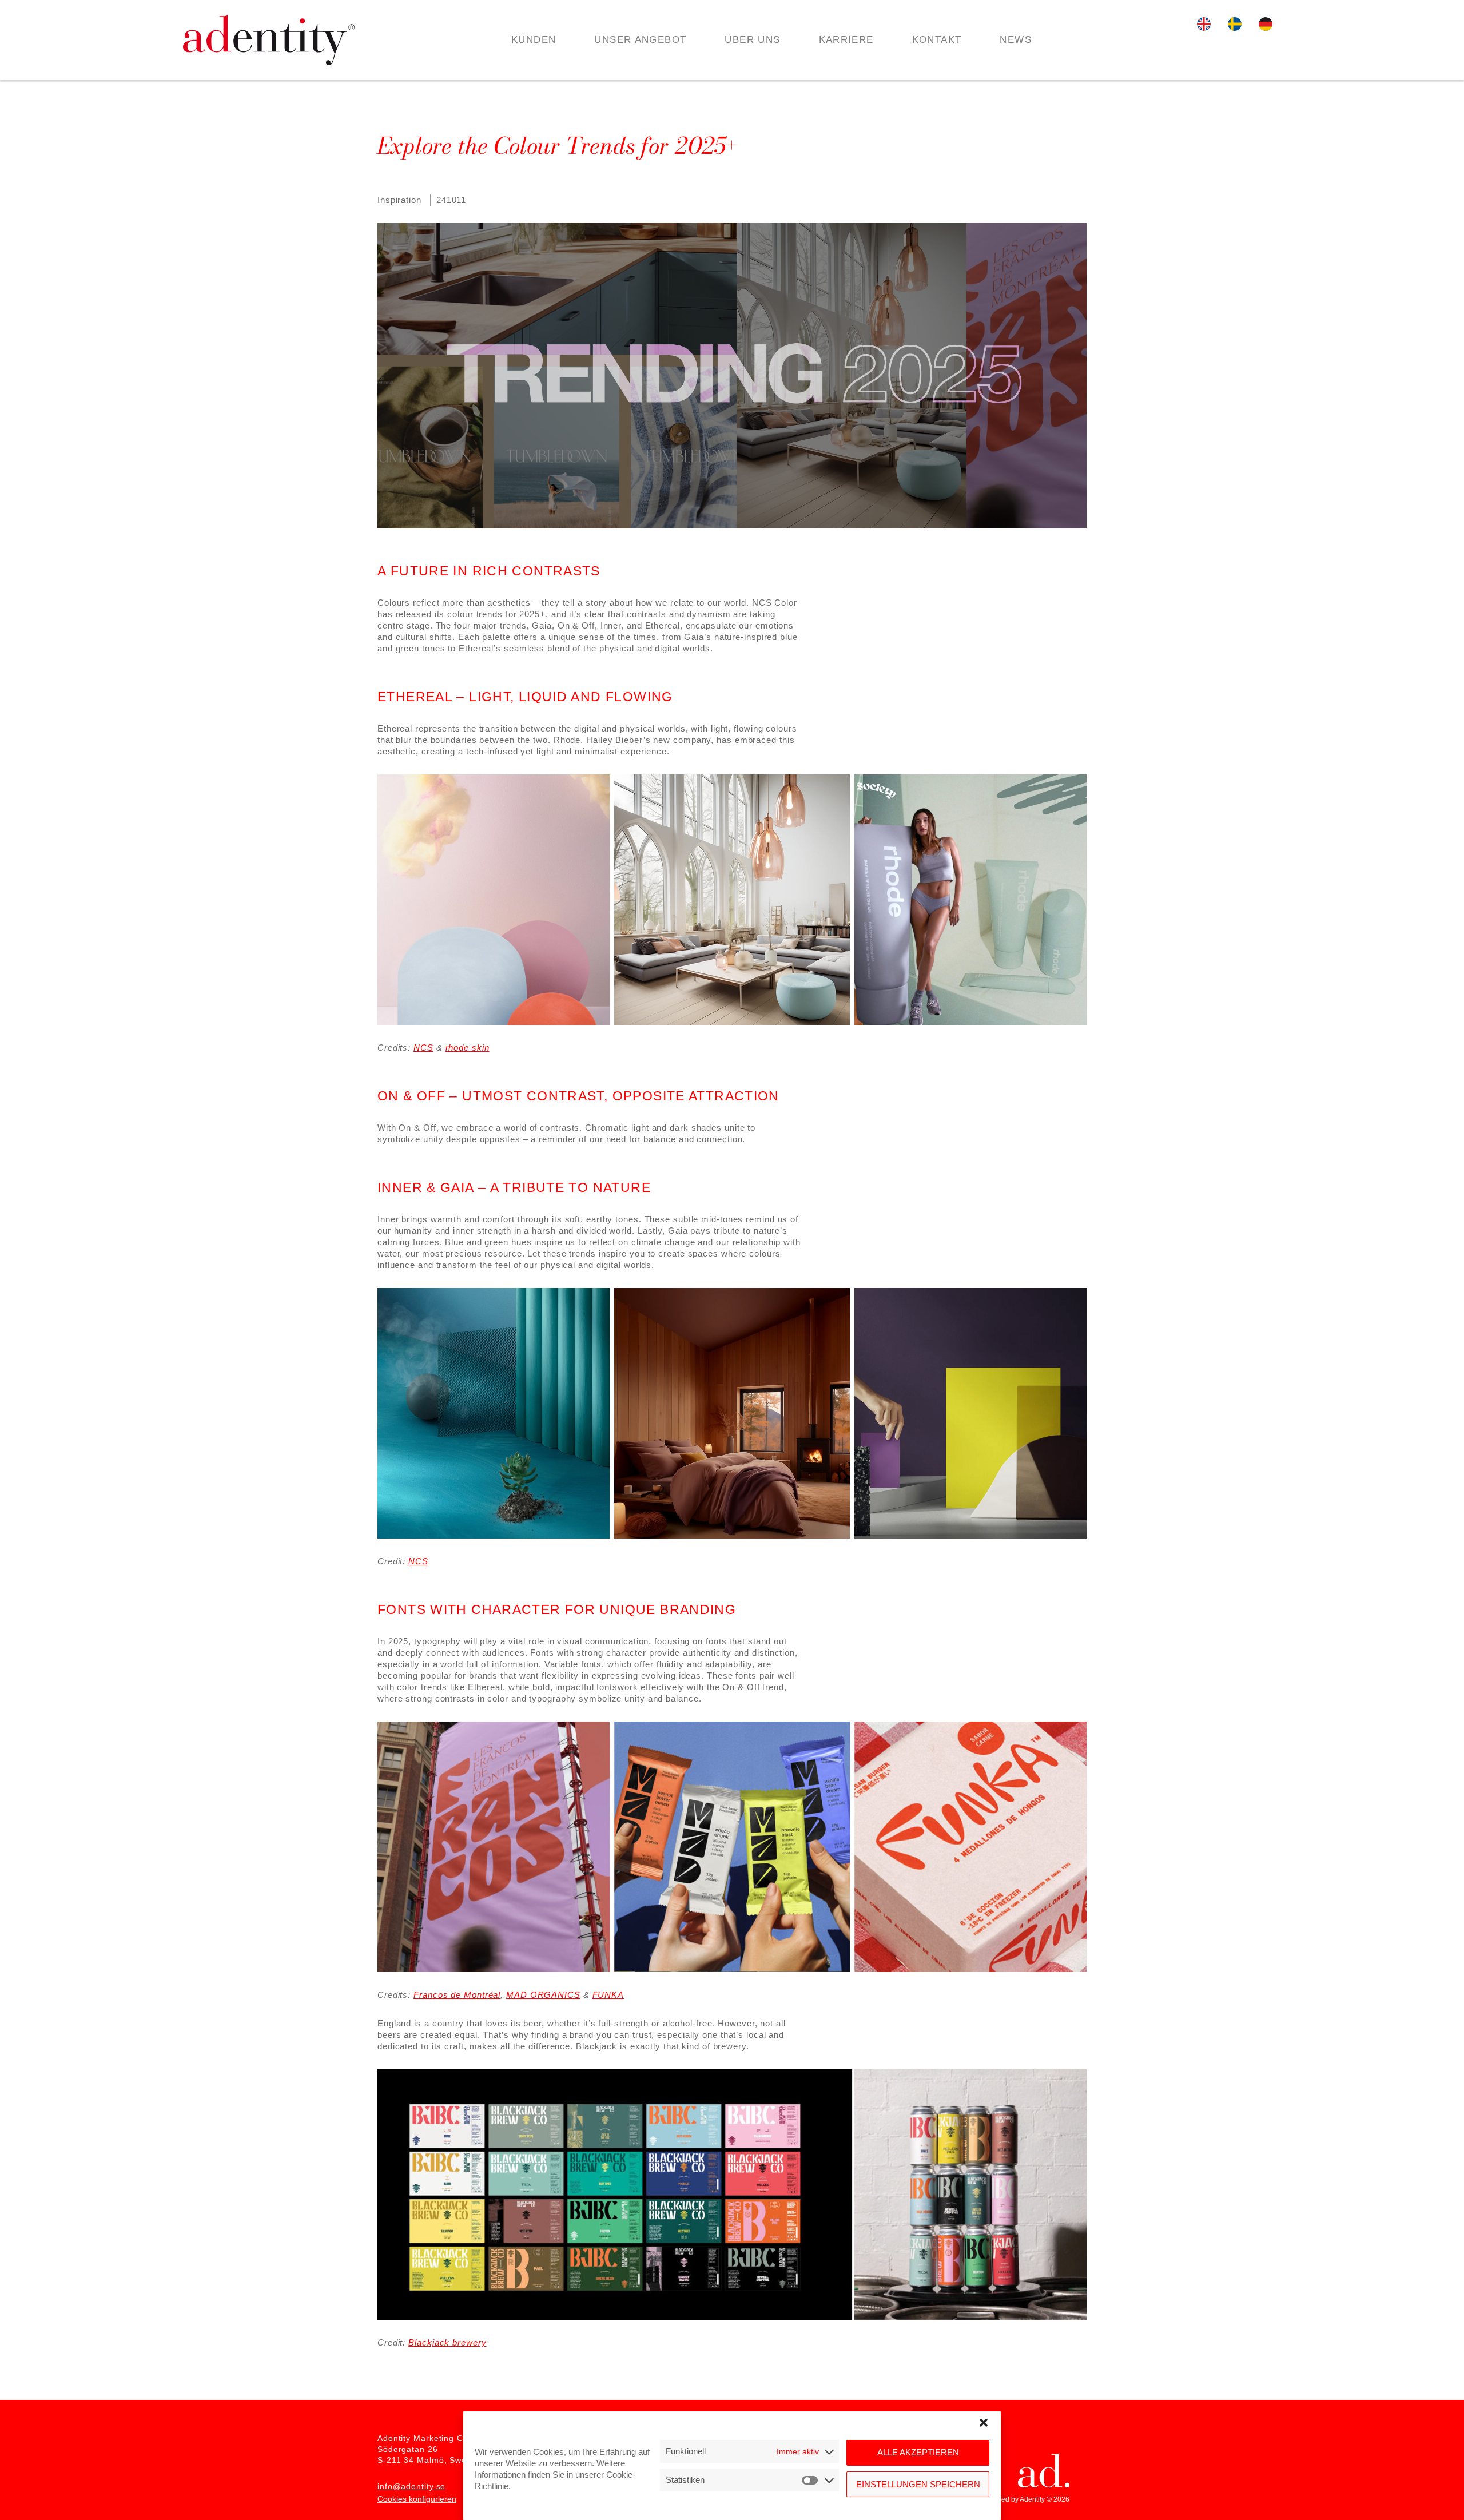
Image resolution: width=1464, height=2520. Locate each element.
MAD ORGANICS (543, 1995)
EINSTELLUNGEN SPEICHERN (918, 2484)
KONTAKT (937, 40)
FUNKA (608, 1995)
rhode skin (468, 1048)
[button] (984, 2423)
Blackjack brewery (447, 2342)
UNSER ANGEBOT (640, 40)
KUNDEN (534, 40)
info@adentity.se (411, 2486)
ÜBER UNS (752, 40)
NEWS (1016, 40)
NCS (423, 1048)
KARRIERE (846, 40)
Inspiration (399, 200)
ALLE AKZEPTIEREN (918, 2453)
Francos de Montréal (457, 1995)
